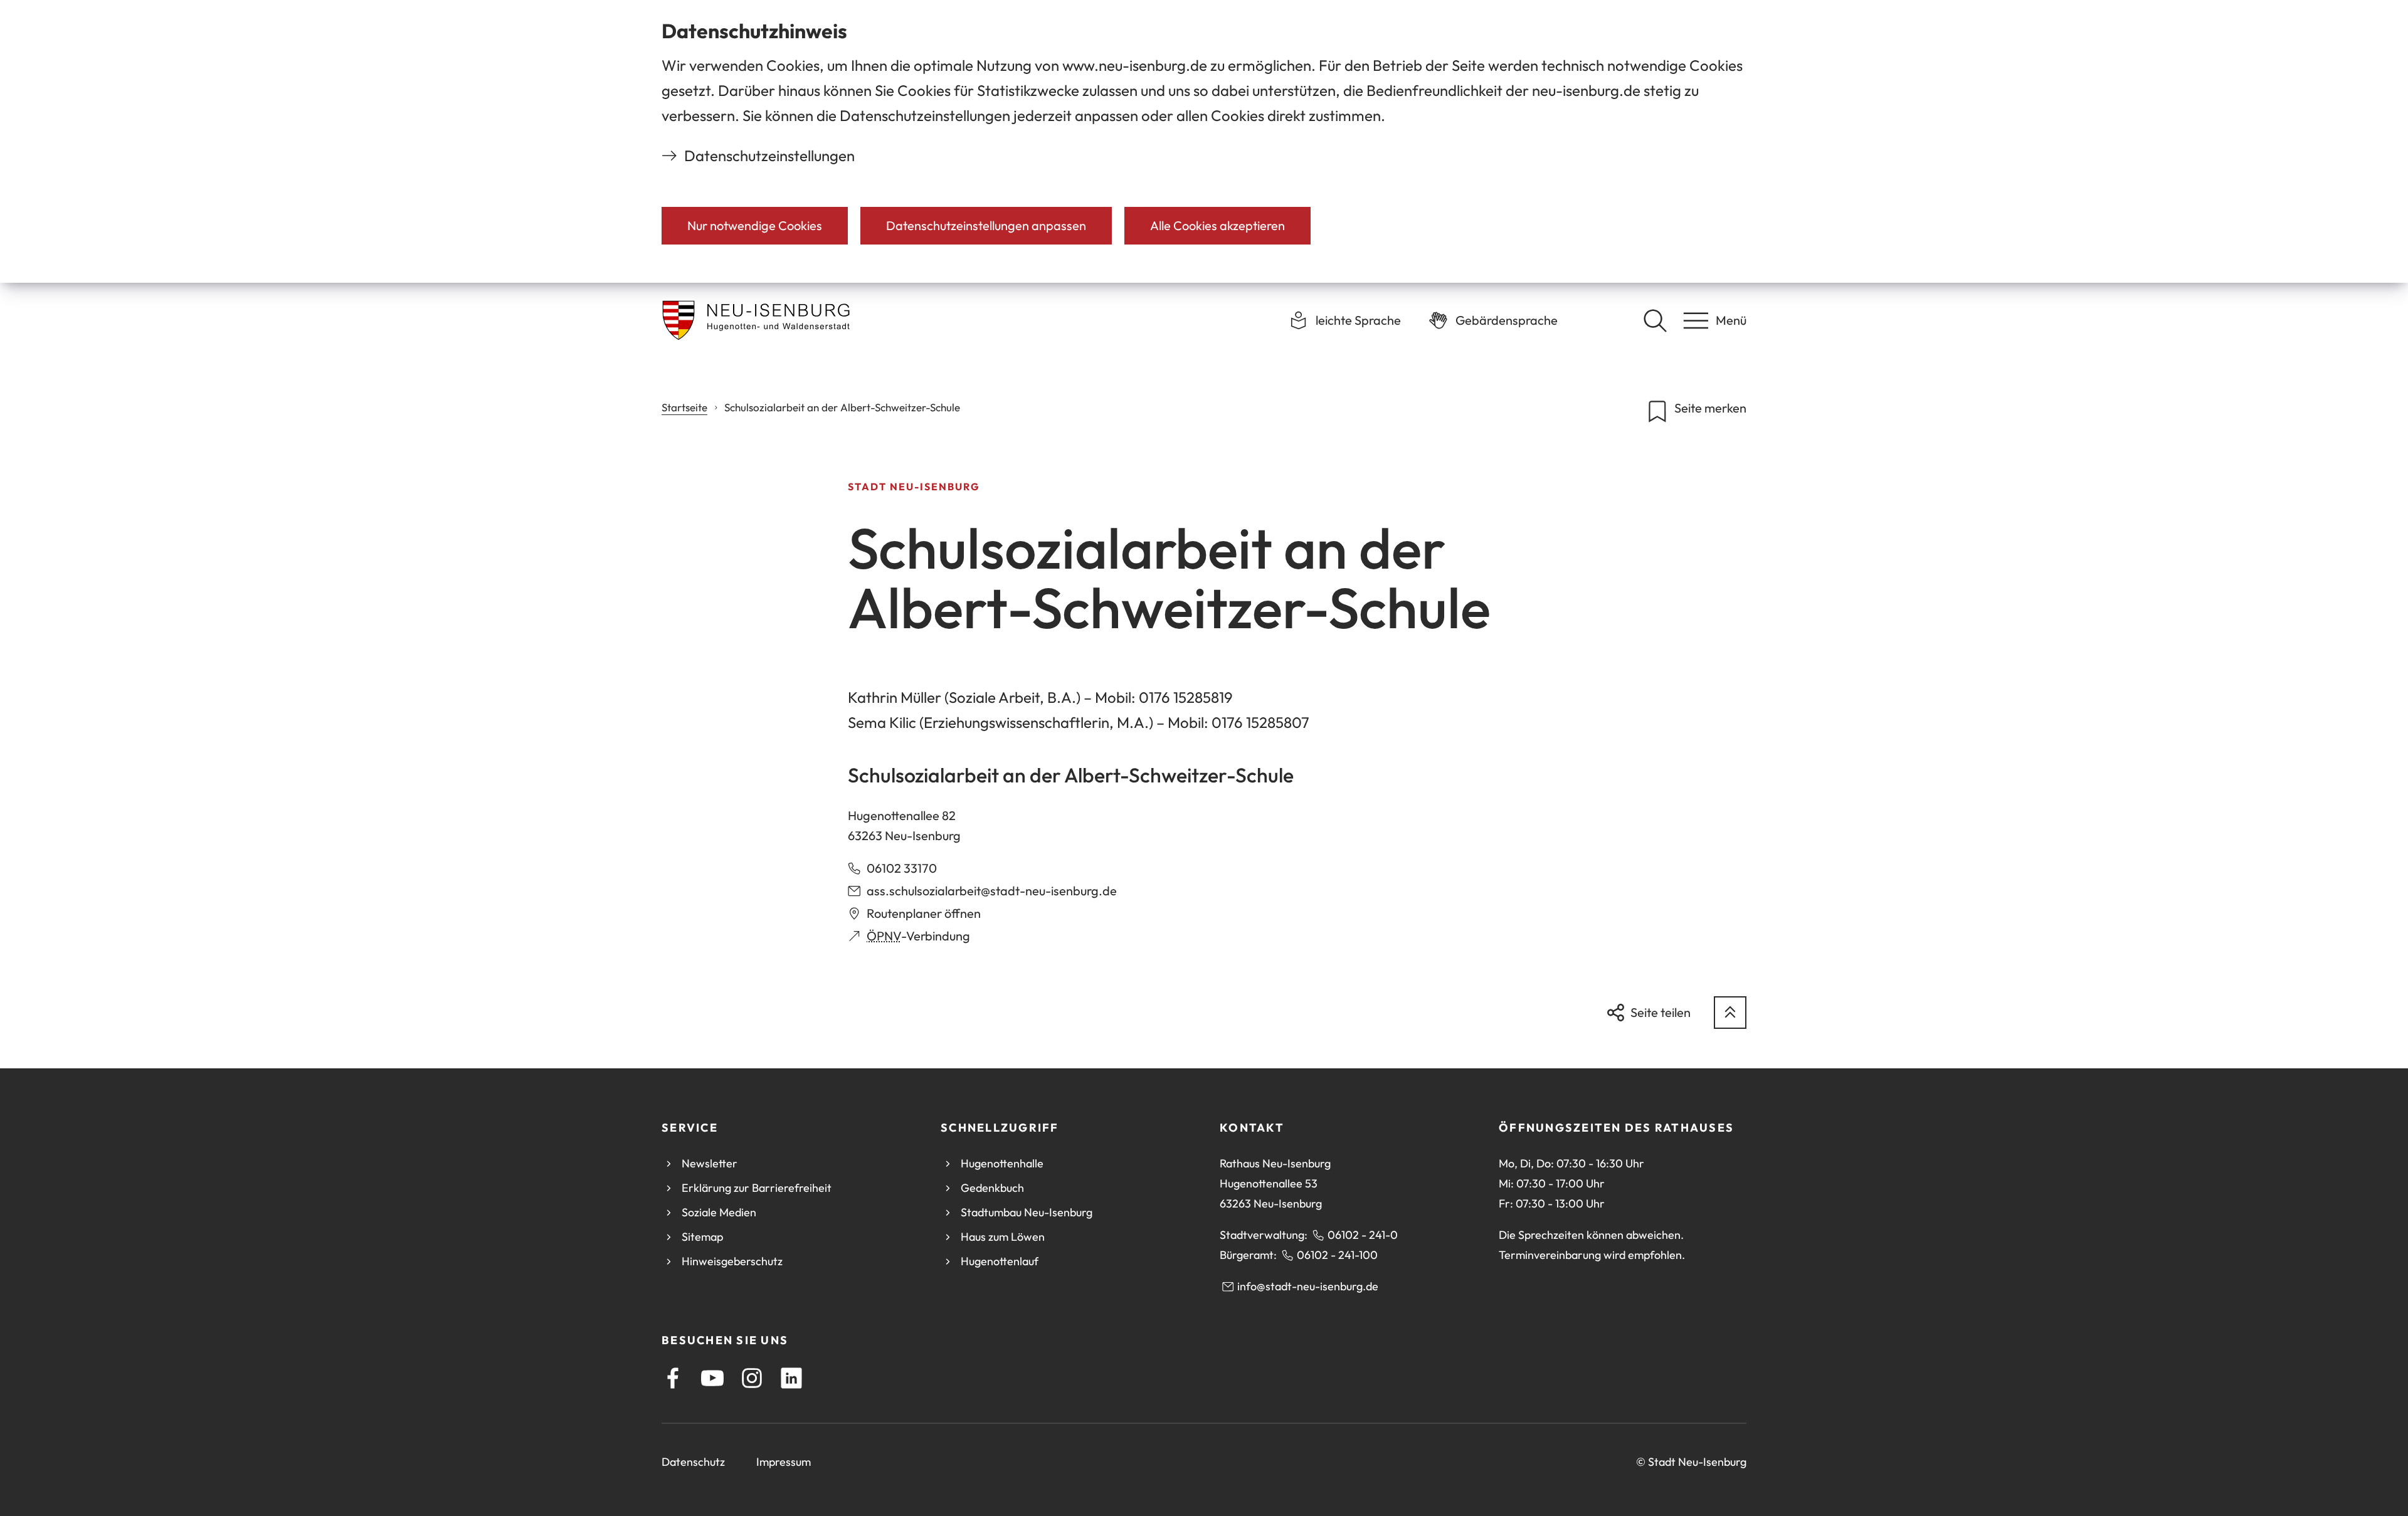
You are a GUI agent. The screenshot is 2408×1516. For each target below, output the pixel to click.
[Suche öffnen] (1655, 320)
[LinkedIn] (791, 1378)
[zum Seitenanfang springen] (1730, 1013)
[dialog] (1204, 141)
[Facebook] (673, 1378)
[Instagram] (752, 1378)
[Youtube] (712, 1378)
